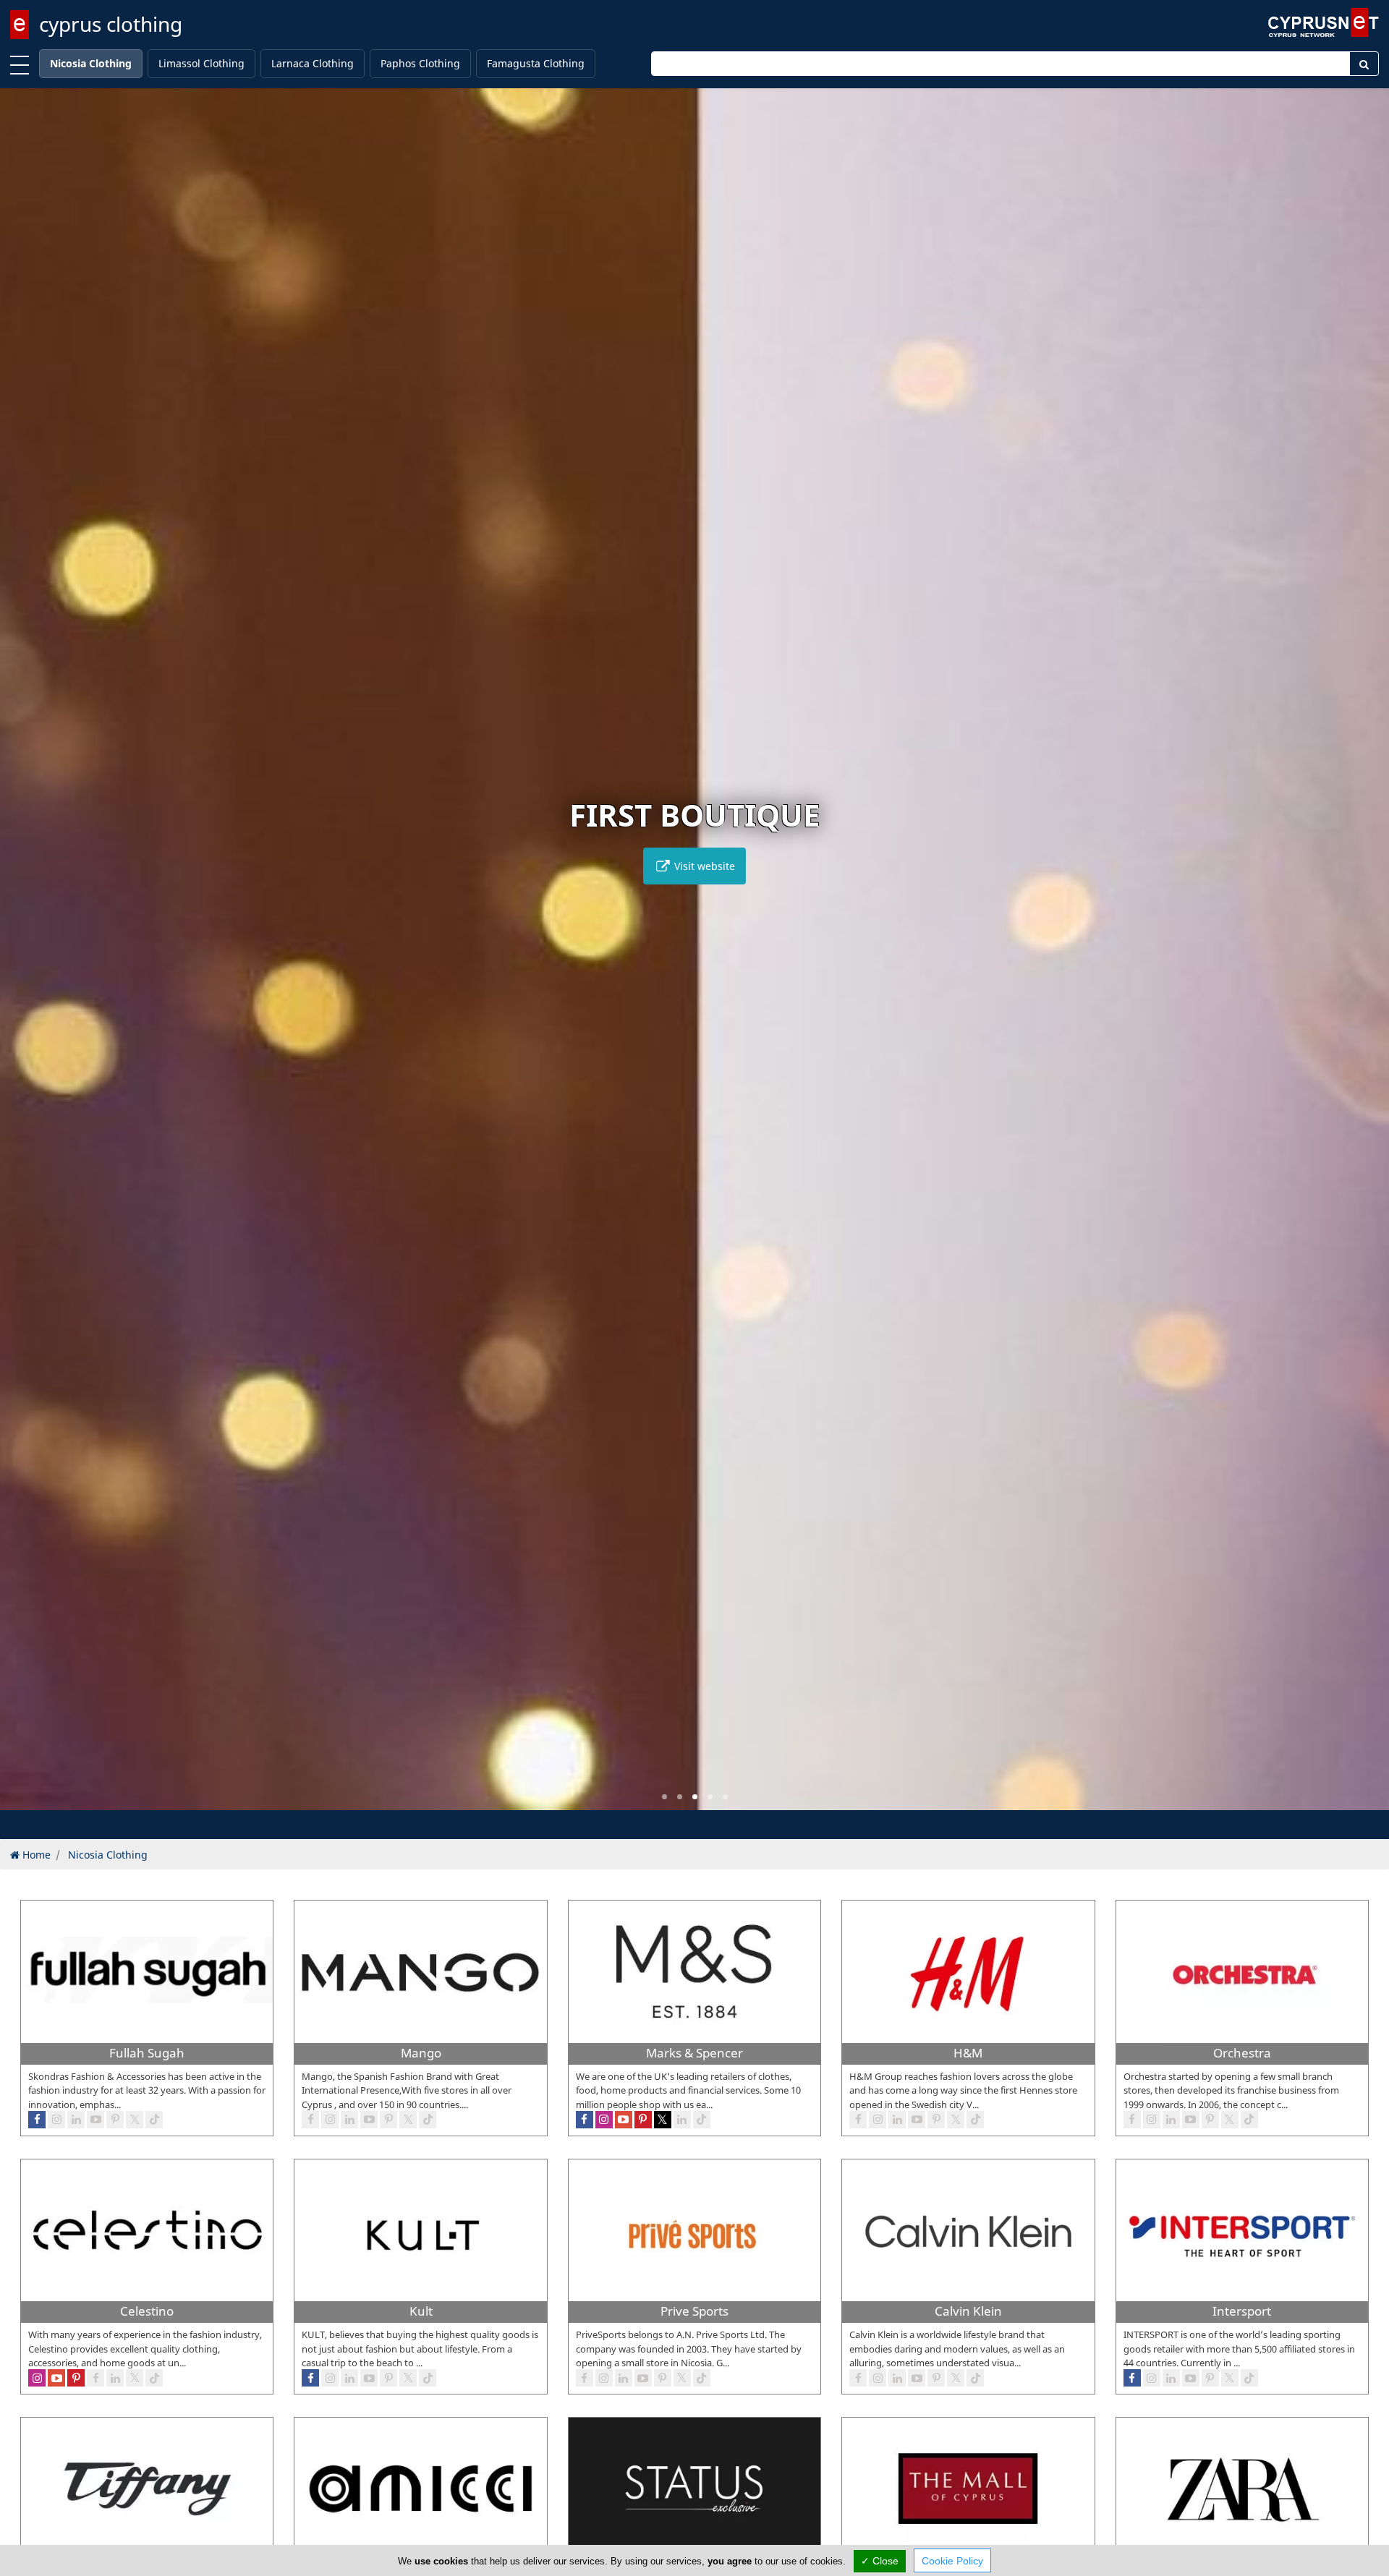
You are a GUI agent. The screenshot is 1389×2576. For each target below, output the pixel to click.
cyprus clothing (111, 24)
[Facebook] (858, 2378)
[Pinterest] (936, 2378)
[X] (956, 2378)
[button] (664, 1797)
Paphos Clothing (420, 63)
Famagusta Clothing (536, 63)
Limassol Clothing (201, 63)
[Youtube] (917, 2378)
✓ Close (880, 2561)
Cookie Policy (952, 2561)
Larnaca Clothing (313, 63)
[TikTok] (975, 2378)
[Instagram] (878, 2378)
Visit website (703, 866)
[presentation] (25, 960)
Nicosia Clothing (91, 63)
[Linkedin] (897, 2378)
